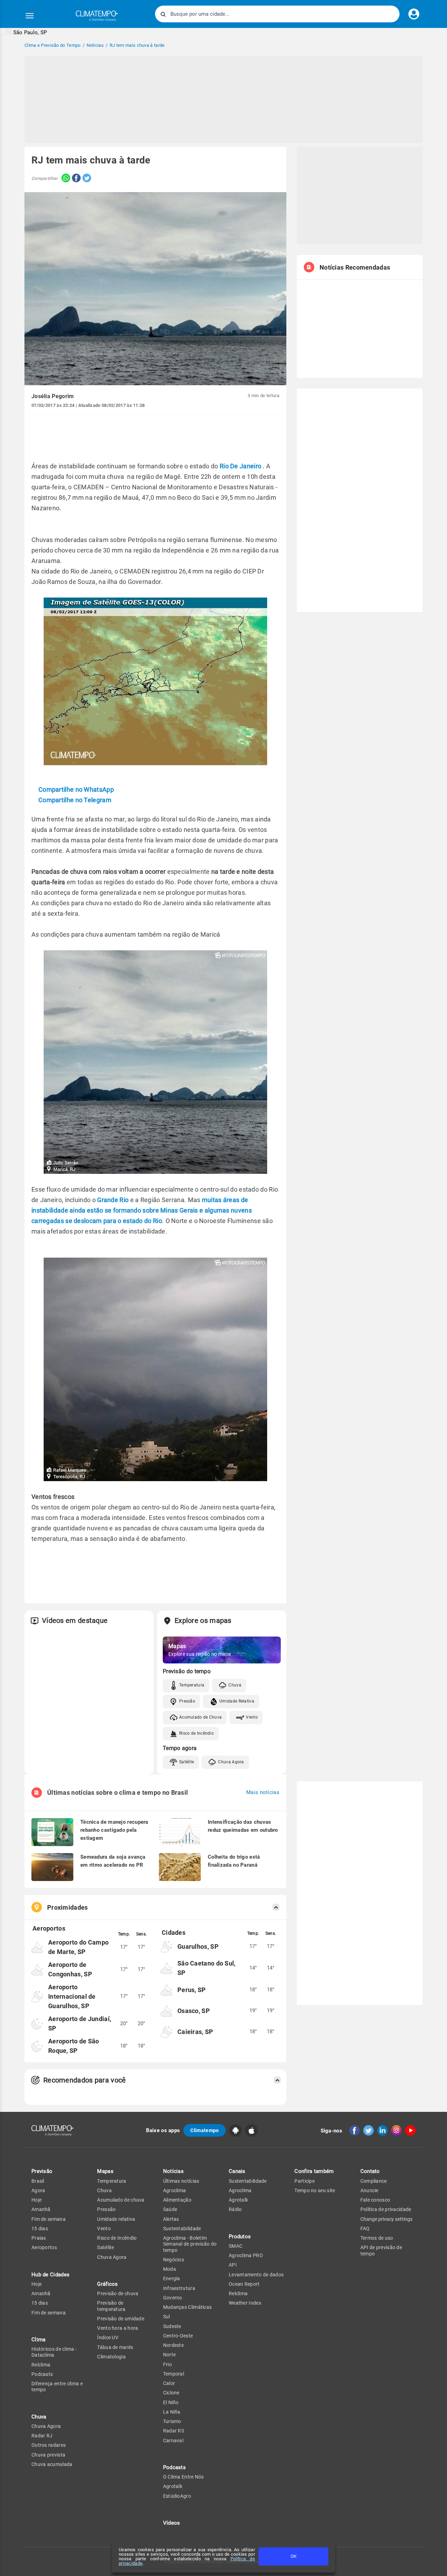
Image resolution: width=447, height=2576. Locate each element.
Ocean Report (244, 2284)
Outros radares (49, 2445)
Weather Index (245, 2303)
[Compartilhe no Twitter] (86, 179)
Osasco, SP (194, 2011)
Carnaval (173, 2440)
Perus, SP (192, 1990)
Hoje (36, 2200)
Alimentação (177, 2200)
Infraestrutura (179, 2288)
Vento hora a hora (118, 2328)
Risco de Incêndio (196, 1733)
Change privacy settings (386, 2219)
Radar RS (174, 2431)
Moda (170, 2269)
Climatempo (204, 2130)
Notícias (173, 2171)
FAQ (365, 2229)
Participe (305, 2181)
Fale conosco (375, 2200)
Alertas (171, 2219)
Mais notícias (263, 1792)
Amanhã (41, 2209)
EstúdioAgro (177, 2496)
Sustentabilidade (182, 2229)
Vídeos (172, 2523)
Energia (172, 2278)
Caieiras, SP (195, 2032)
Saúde (170, 2209)
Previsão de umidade (121, 2319)
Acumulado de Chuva (200, 1717)
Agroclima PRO (246, 2255)
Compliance (374, 2181)
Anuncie (369, 2190)
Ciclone (171, 2393)
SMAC (236, 2246)
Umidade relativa (116, 2219)
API (233, 2265)
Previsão (42, 2171)
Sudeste (172, 2326)
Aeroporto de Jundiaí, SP (80, 2024)
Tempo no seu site (315, 2190)
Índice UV (108, 2337)
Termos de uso (377, 2238)
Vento (252, 1717)
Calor (169, 2383)
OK (294, 2556)
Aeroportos (44, 2247)
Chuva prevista (48, 2455)
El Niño (171, 2402)
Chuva (235, 1685)
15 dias (40, 2229)
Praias (39, 2238)
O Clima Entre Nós (184, 2477)
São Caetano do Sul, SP (207, 1968)
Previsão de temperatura (111, 2306)
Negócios (174, 2260)
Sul (167, 2317)
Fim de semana (49, 2219)
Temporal (174, 2374)
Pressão (187, 1701)
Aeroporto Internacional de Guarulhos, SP (72, 1996)
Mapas (105, 2171)
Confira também (314, 2171)
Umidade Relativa (237, 1701)
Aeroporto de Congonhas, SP (70, 1969)
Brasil (38, 2181)
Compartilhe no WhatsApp (76, 789)
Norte (170, 2355)
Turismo (172, 2421)
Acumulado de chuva (121, 2200)
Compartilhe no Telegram (75, 800)
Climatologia (111, 2357)
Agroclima (175, 2190)
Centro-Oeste (178, 2336)
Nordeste (173, 2345)
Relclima (41, 2365)
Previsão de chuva (118, 2293)
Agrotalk (173, 2486)
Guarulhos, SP (198, 1946)
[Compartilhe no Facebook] (75, 179)
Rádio (235, 2209)
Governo (173, 2298)
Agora (38, 2190)
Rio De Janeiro (240, 466)
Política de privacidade (386, 2209)
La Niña (172, 2412)
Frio (167, 2364)
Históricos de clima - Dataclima (54, 2352)
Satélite (186, 1762)
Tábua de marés (115, 2347)
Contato (370, 2171)
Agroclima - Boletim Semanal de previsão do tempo (190, 2244)
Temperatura (192, 1685)
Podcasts (42, 2374)
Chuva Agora (231, 1762)
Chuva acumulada (52, 2464)
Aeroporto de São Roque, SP (74, 2046)
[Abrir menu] (30, 16)
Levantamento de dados (256, 2275)
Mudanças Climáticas (188, 2307)
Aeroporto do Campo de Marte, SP (78, 1947)
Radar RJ (42, 2436)
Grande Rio (113, 1200)
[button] (24, 32)
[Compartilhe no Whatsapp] (64, 179)
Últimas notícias (181, 2181)
